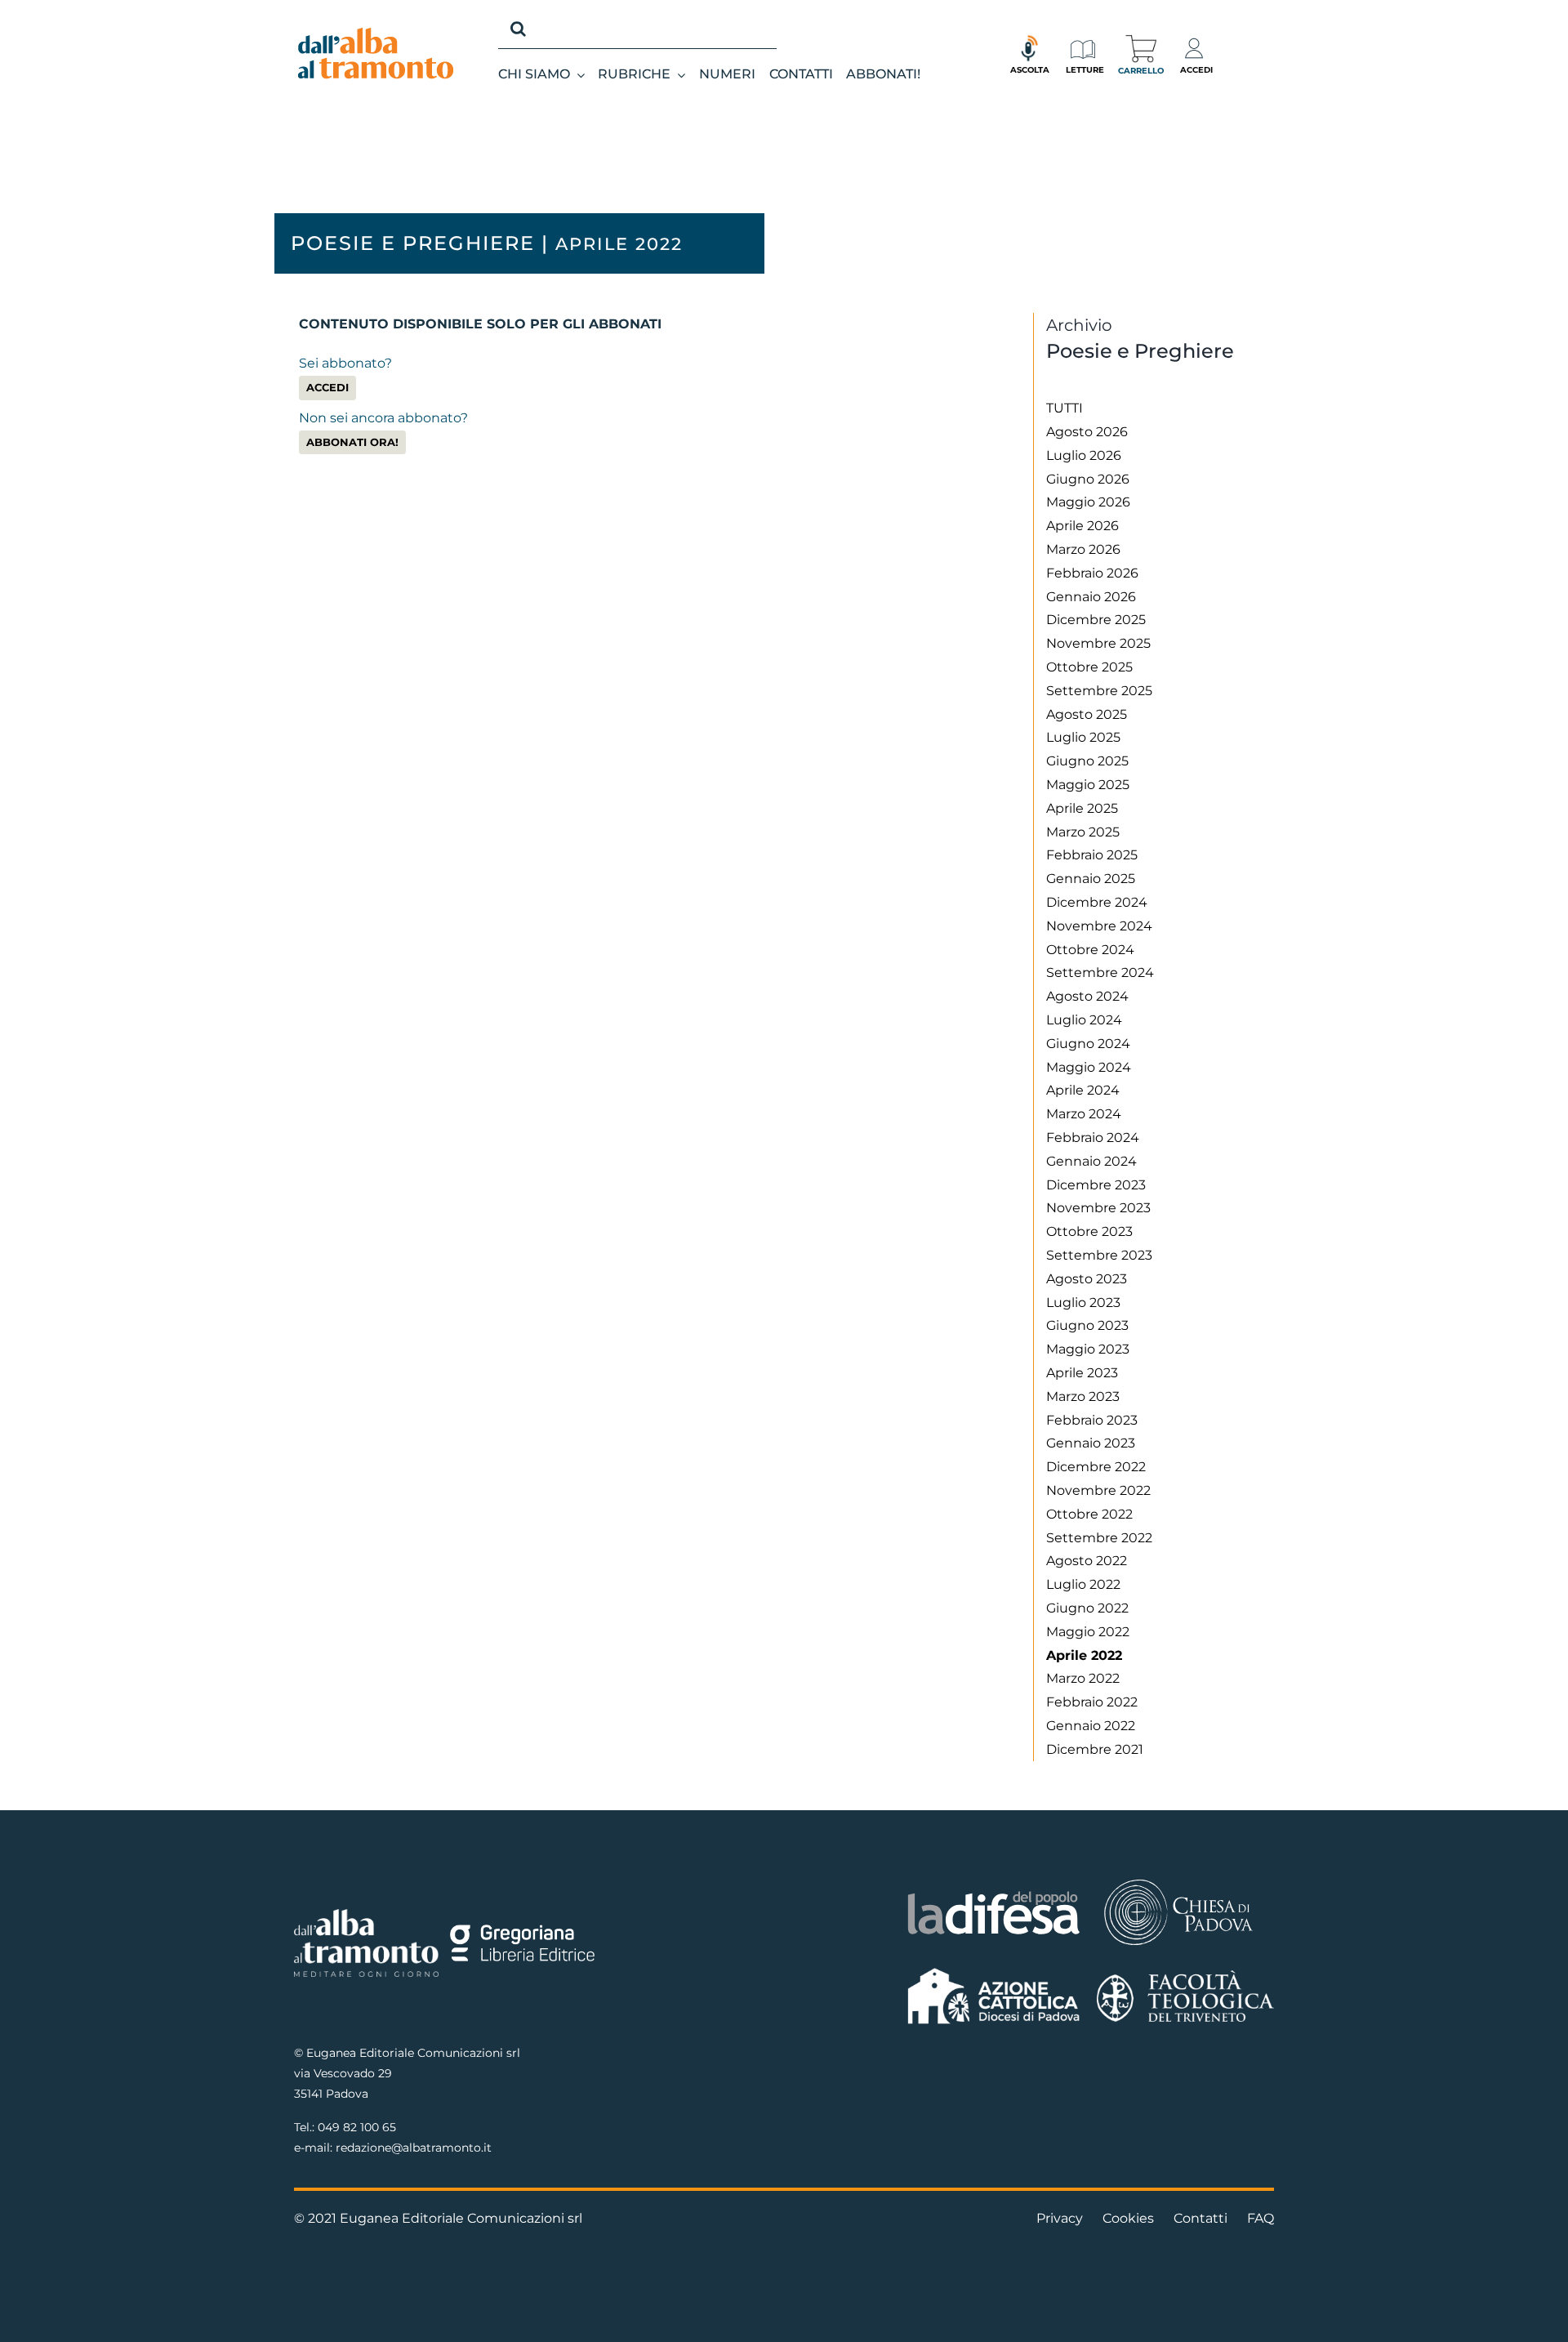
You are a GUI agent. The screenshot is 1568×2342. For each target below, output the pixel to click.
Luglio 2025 (1083, 737)
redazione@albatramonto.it (414, 2148)
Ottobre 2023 (1089, 1231)
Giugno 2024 (1088, 1044)
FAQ (1261, 2218)
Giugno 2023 (1087, 1325)
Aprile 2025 (1082, 808)
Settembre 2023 (1099, 1255)
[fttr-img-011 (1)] (1185, 1976)
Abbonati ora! (352, 442)
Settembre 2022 (1099, 1538)
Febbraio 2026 (1092, 573)
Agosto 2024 (1087, 996)
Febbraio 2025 (1092, 855)
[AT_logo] (376, 34)
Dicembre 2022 (1096, 1467)
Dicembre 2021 (1095, 1749)
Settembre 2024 (1100, 972)
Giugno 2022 (1087, 1608)
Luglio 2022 (1083, 1584)
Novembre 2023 (1098, 1208)
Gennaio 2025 (1091, 879)
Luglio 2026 (1084, 455)
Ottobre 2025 (1089, 667)
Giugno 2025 (1087, 761)
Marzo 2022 (1083, 1678)
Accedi (327, 388)
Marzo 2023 (1083, 1396)
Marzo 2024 (1084, 1114)
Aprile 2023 (1082, 1373)
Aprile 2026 (1082, 526)
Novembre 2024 (1099, 926)
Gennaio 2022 (1091, 1726)
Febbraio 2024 (1093, 1138)
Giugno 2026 (1088, 479)
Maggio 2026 (1088, 502)
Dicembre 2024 (1097, 902)
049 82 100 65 (357, 2127)
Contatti (1200, 2218)
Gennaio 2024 (1091, 1161)
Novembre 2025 (1098, 643)
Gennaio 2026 (1091, 597)
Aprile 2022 (1084, 1655)
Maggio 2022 (1088, 1632)
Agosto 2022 (1087, 1561)
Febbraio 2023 (1092, 1420)
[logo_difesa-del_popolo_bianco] (994, 1894)
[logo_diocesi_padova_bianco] (1178, 1882)
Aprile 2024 (1083, 1090)
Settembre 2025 (1099, 691)
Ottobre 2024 (1090, 950)
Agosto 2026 (1087, 432)
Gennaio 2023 (1091, 1443)
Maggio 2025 (1088, 785)
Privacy (1060, 2218)
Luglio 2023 (1083, 1303)
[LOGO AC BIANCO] (994, 1972)
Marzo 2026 (1083, 549)
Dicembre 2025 (1096, 620)
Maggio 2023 (1088, 1349)
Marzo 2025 (1083, 832)
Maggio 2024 (1089, 1067)
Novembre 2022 (1098, 1490)
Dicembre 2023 (1096, 1185)
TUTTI (1065, 408)
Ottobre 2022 (1089, 1514)
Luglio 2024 (1084, 1020)
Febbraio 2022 (1092, 1702)
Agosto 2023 (1087, 1279)
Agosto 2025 (1087, 714)
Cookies (1128, 2218)
